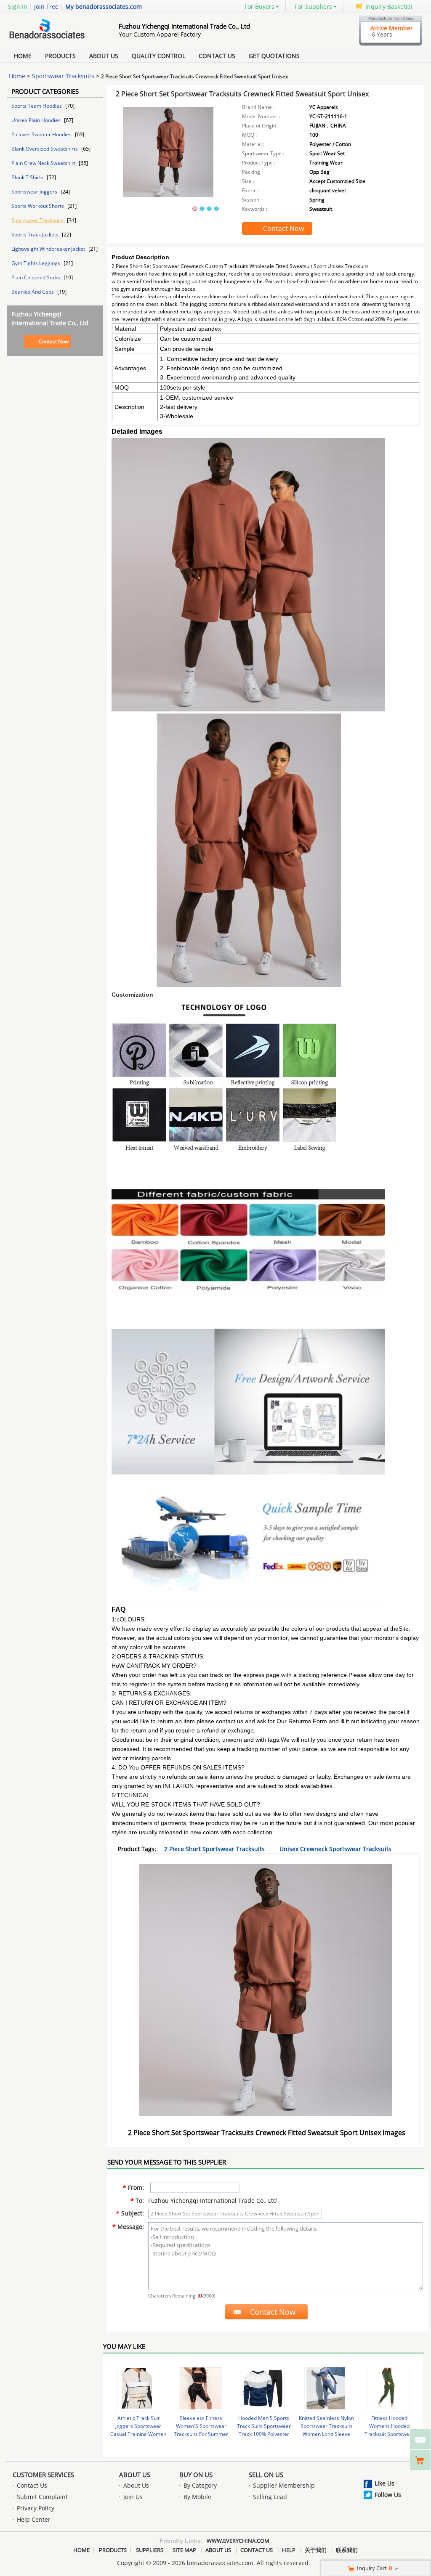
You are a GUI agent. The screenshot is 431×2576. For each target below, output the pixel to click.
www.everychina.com (238, 2541)
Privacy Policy (36, 2508)
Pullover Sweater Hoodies (42, 134)
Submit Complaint (42, 2497)
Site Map (184, 2550)
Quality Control (158, 56)
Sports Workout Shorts (38, 206)
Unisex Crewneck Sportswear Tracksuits (335, 1849)
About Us (104, 56)
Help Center (34, 2519)
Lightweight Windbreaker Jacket (49, 249)
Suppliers (150, 2550)
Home (23, 56)
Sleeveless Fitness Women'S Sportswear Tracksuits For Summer (201, 2426)
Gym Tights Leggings (36, 263)
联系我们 (347, 2550)
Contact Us (217, 56)
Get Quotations (274, 56)
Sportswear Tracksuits (63, 76)
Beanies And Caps (33, 292)
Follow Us (388, 2495)
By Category (200, 2485)
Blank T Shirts (28, 177)
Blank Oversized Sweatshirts (45, 149)
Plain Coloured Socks (36, 277)
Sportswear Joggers (35, 192)
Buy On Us (196, 2475)
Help (289, 2550)
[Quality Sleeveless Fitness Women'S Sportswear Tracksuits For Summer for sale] (200, 2389)
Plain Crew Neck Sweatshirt (44, 163)
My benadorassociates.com (104, 7)
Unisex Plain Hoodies (37, 120)
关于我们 (316, 2550)
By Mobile (197, 2497)
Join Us (133, 2497)
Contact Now (54, 341)
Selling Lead (270, 2497)
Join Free (46, 7)
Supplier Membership (284, 2485)
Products (60, 56)
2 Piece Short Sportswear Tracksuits (214, 1849)
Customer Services (43, 2475)
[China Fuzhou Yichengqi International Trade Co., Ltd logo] (53, 39)
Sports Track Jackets (36, 235)
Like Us (384, 2483)
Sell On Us (266, 2475)
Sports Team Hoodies (37, 106)
